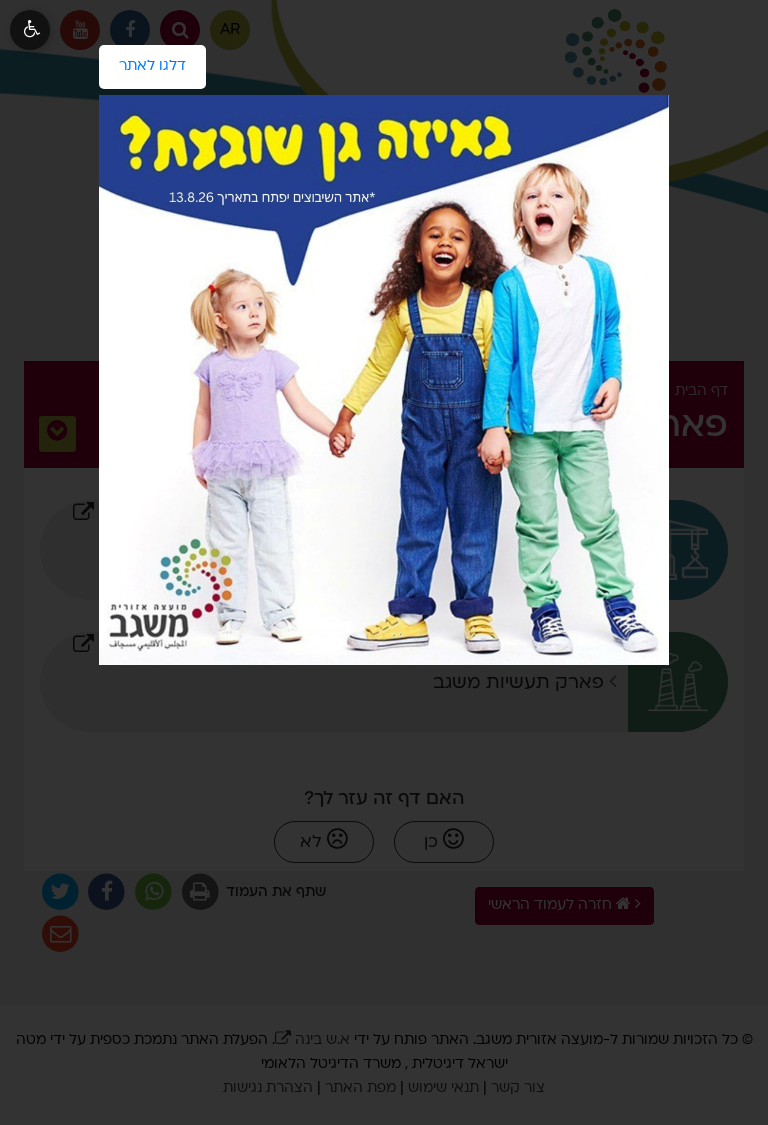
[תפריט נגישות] (30, 30)
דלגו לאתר (142, 59)
